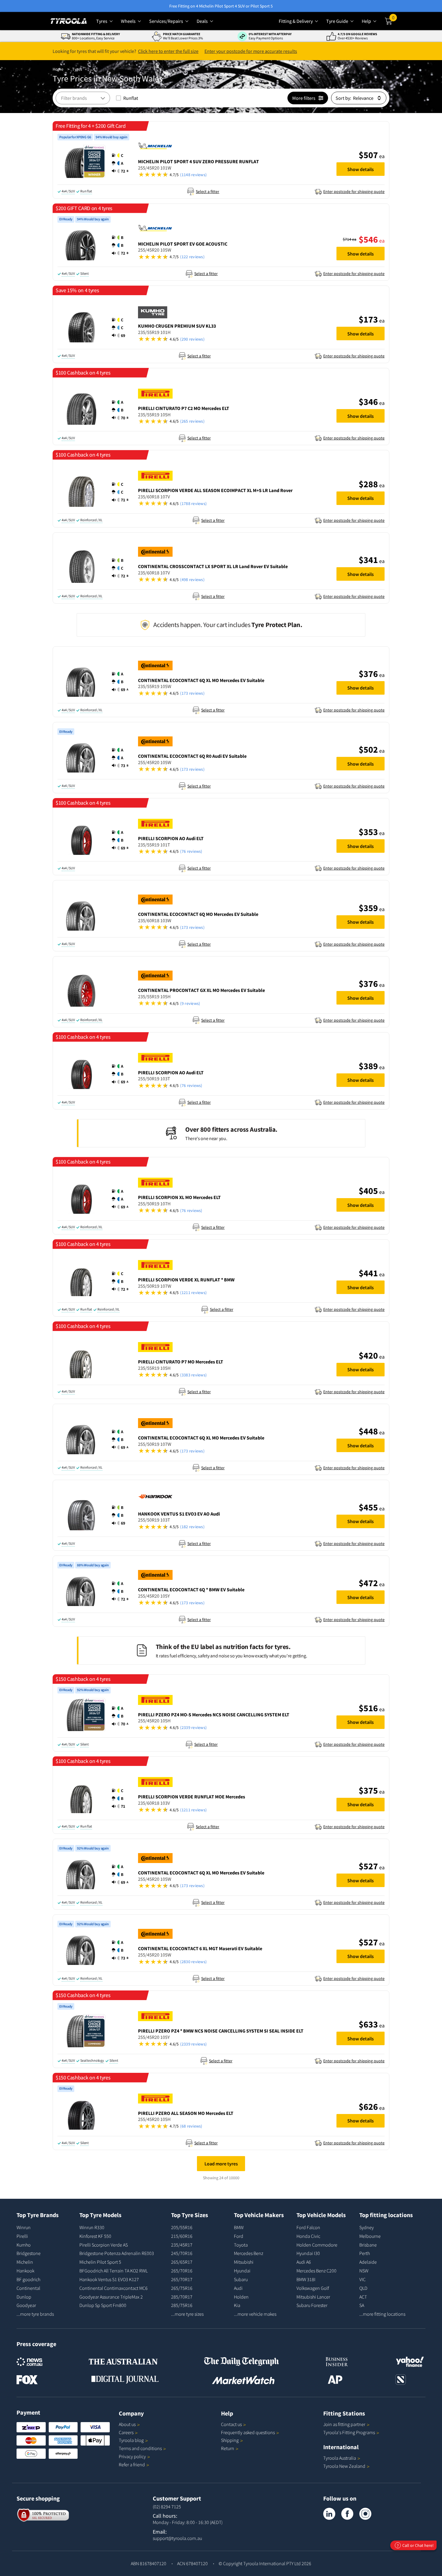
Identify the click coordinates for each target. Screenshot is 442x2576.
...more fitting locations (382, 2314)
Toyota (241, 2245)
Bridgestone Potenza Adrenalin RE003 (117, 2253)
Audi (238, 2288)
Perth (365, 2253)
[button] (120, 163)
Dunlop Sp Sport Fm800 (103, 2305)
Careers (126, 2432)
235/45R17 (182, 2245)
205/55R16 (182, 2227)
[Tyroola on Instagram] (365, 2514)
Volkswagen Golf (313, 2288)
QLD (363, 2288)
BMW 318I (306, 2279)
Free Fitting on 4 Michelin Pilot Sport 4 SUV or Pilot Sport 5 (221, 6)
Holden (241, 2297)
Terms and (140, 2448)
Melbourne (370, 2236)
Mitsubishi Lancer (313, 2297)
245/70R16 (182, 2253)
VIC (362, 2279)
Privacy (132, 2456)
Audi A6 (304, 2262)
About (127, 2424)
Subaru (241, 2279)
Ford (239, 2236)
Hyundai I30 (308, 2253)
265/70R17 (182, 2279)
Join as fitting (344, 2424)
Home (58, 69)
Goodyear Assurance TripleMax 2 (111, 2297)
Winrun (24, 2227)
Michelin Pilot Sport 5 (100, 2262)
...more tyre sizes (187, 2314)
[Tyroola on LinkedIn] (329, 2514)
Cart (394, 19)
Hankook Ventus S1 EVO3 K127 (109, 2279)
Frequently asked (248, 2432)
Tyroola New (344, 2466)
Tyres (77, 69)
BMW (239, 2227)
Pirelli (22, 2236)
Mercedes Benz (249, 2253)
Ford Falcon (308, 2227)
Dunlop (24, 2297)
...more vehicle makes (255, 2314)
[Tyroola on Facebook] (347, 2514)
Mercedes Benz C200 (316, 2271)
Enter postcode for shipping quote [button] (354, 191)
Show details (361, 169)
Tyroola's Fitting (349, 2432)
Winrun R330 (92, 2227)
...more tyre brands (35, 2314)
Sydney (367, 2227)
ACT (363, 2297)
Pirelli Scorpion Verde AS (104, 2245)
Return (228, 2448)
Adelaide (368, 2262)
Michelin (25, 2262)
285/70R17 (182, 2297)
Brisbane (368, 2245)
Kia (237, 2305)
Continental (28, 2288)
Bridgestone (29, 2253)
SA (362, 2305)
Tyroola (131, 2440)
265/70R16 (182, 2271)
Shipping (230, 2440)
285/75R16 (182, 2305)
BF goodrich (28, 2279)
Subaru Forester (312, 2305)
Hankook (25, 2271)
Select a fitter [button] (207, 191)
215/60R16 (182, 2236)
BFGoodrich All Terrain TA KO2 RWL (114, 2271)
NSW (364, 2271)
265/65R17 (182, 2262)
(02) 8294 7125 (167, 2507)
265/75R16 (182, 2288)
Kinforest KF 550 (95, 2236)
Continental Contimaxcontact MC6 (114, 2288)
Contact (231, 2424)
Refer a (132, 2464)
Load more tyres (221, 2164)
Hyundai (242, 2271)
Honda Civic (308, 2236)
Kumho (24, 2245)
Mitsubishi (244, 2262)
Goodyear (26, 2305)
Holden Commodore (317, 2245)
